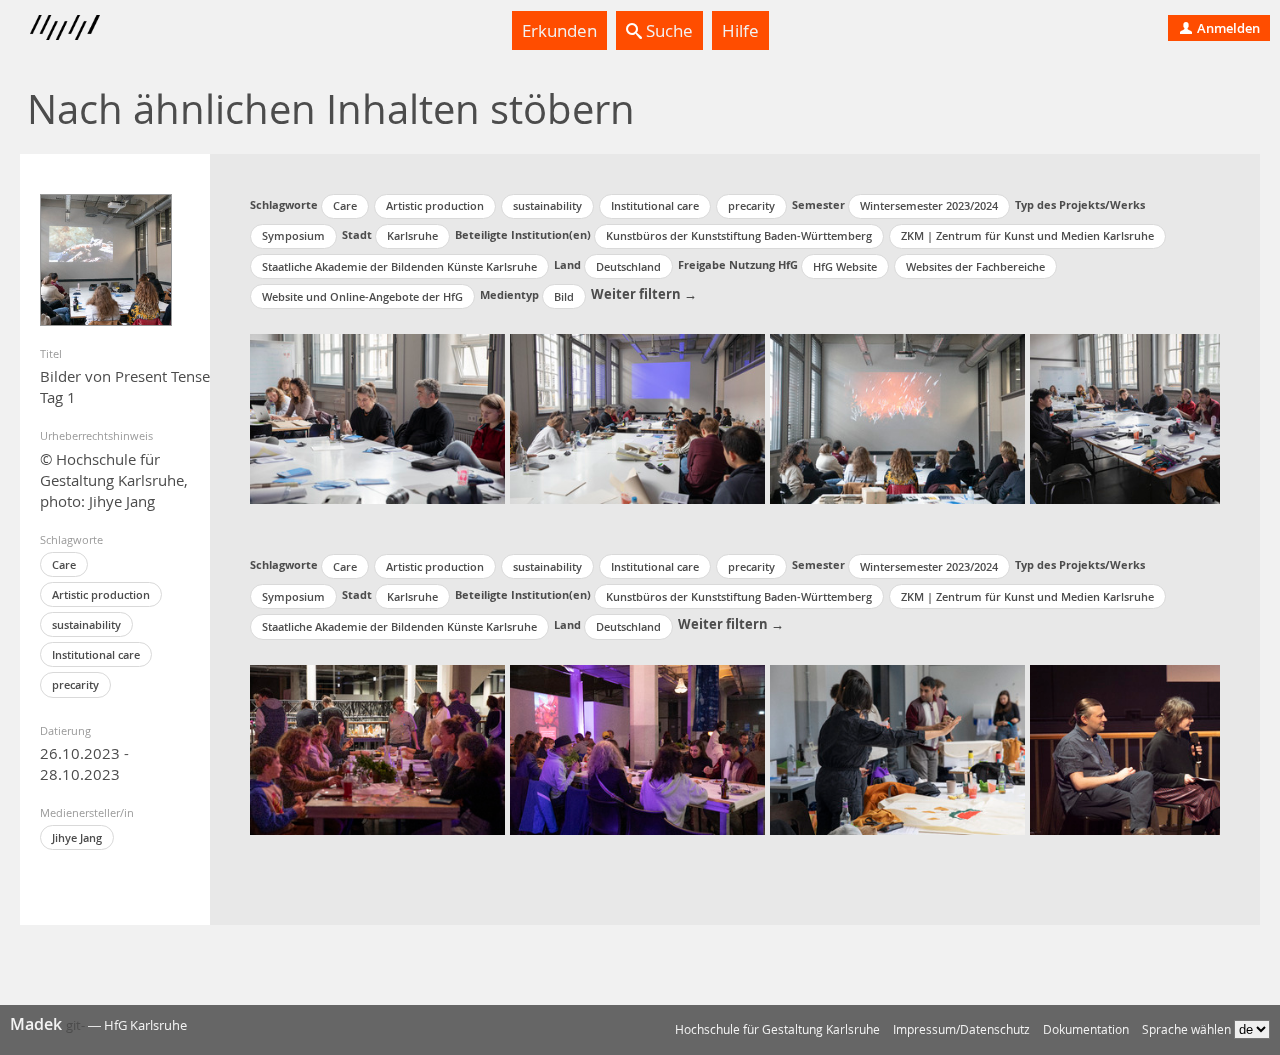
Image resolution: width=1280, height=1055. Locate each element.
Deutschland (628, 266)
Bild (564, 296)
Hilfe (740, 30)
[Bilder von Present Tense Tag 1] (106, 260)
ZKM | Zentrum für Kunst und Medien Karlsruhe (1027, 235)
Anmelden (1227, 28)
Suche (667, 30)
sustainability (86, 624)
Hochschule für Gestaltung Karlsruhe (777, 1029)
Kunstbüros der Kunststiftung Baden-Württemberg (739, 235)
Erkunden (559, 30)
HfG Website (845, 266)
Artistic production (101, 594)
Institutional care (96, 654)
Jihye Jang (77, 837)
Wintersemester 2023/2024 (929, 205)
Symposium (293, 235)
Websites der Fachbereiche (975, 266)
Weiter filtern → (644, 294)
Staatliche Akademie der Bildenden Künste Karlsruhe (399, 266)
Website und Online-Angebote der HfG (362, 296)
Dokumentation (1086, 1029)
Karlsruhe (412, 235)
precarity (75, 684)
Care (64, 564)
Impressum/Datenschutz (961, 1029)
